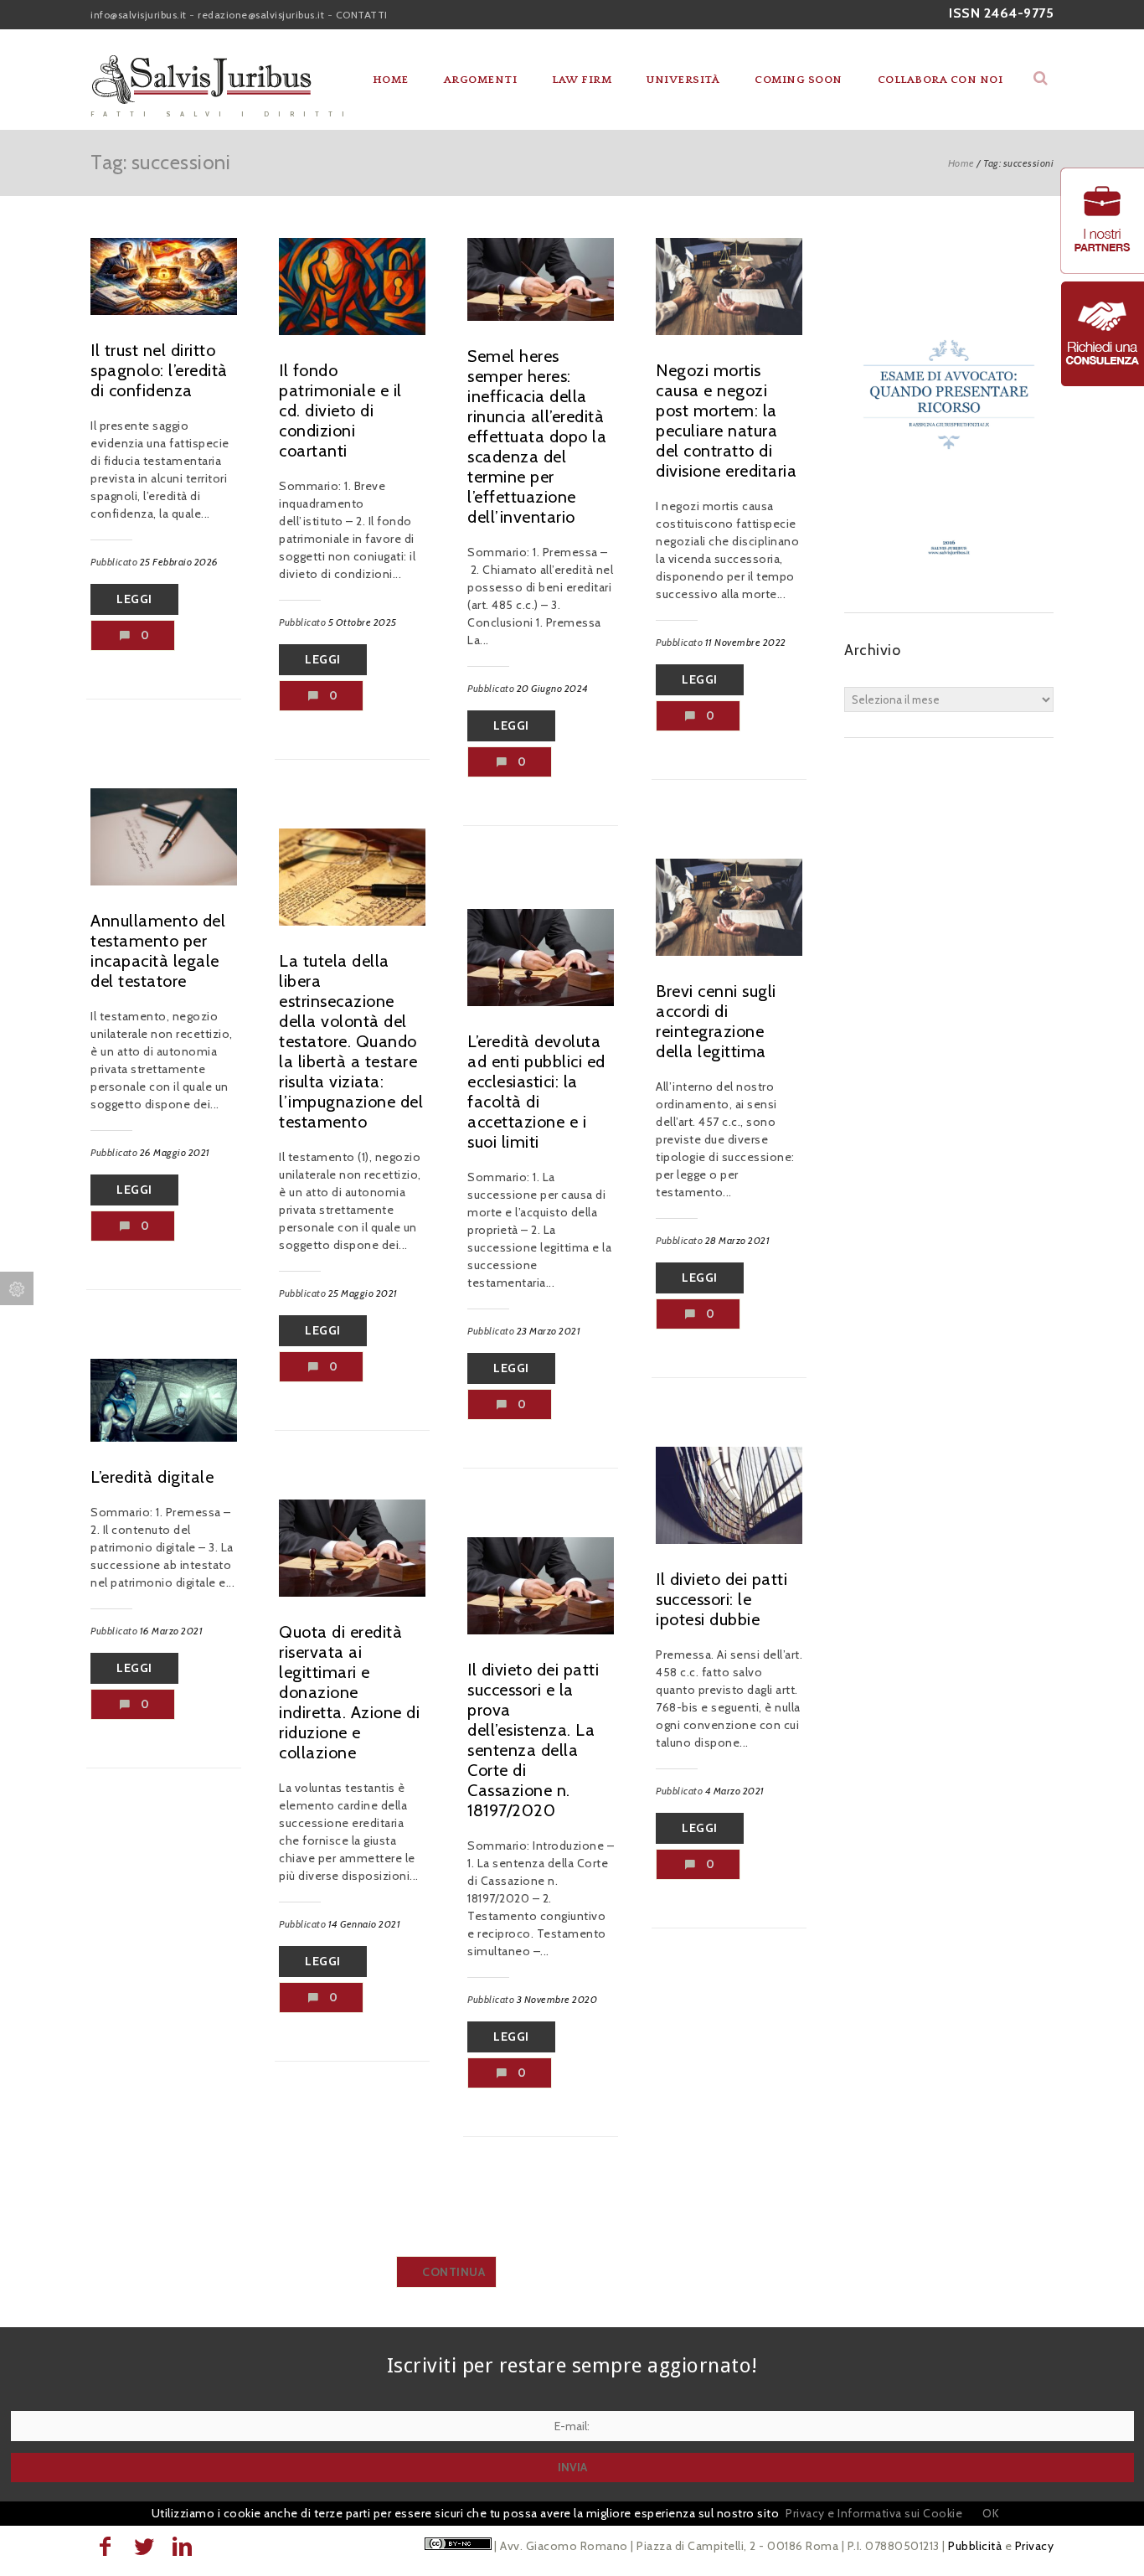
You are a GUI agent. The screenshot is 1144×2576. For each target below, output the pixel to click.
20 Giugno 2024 (553, 688)
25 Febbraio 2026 (179, 562)
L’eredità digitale (152, 1477)
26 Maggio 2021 (175, 1152)
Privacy (1035, 2546)
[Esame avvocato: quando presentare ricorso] (949, 579)
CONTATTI (362, 15)
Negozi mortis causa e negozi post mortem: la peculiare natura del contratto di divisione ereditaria (726, 421)
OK (991, 2513)
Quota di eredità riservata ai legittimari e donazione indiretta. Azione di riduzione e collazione (349, 1692)
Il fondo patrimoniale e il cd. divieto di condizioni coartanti (340, 410)
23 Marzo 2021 (549, 1331)
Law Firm (582, 80)
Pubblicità (975, 2546)
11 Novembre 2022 (746, 642)
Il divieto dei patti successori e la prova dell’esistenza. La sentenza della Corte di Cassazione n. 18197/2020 (533, 1740)
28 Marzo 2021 (738, 1240)
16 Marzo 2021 (172, 1631)
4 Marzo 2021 (735, 1791)
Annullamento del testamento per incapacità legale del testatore (158, 951)
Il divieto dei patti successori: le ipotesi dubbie (721, 1599)
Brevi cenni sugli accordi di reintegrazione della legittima (716, 1021)
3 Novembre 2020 (557, 1999)
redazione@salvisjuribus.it (261, 15)
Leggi (134, 599)
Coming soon (799, 80)
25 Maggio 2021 (363, 1293)
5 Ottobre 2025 (363, 622)
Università (683, 80)
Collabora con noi (940, 80)
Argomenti (481, 80)
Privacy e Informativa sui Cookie (874, 2513)
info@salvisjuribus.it (139, 15)
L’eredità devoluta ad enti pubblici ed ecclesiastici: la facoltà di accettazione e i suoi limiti (536, 1092)
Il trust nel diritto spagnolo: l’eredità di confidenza (159, 370)
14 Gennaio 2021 (365, 1924)
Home (391, 80)
